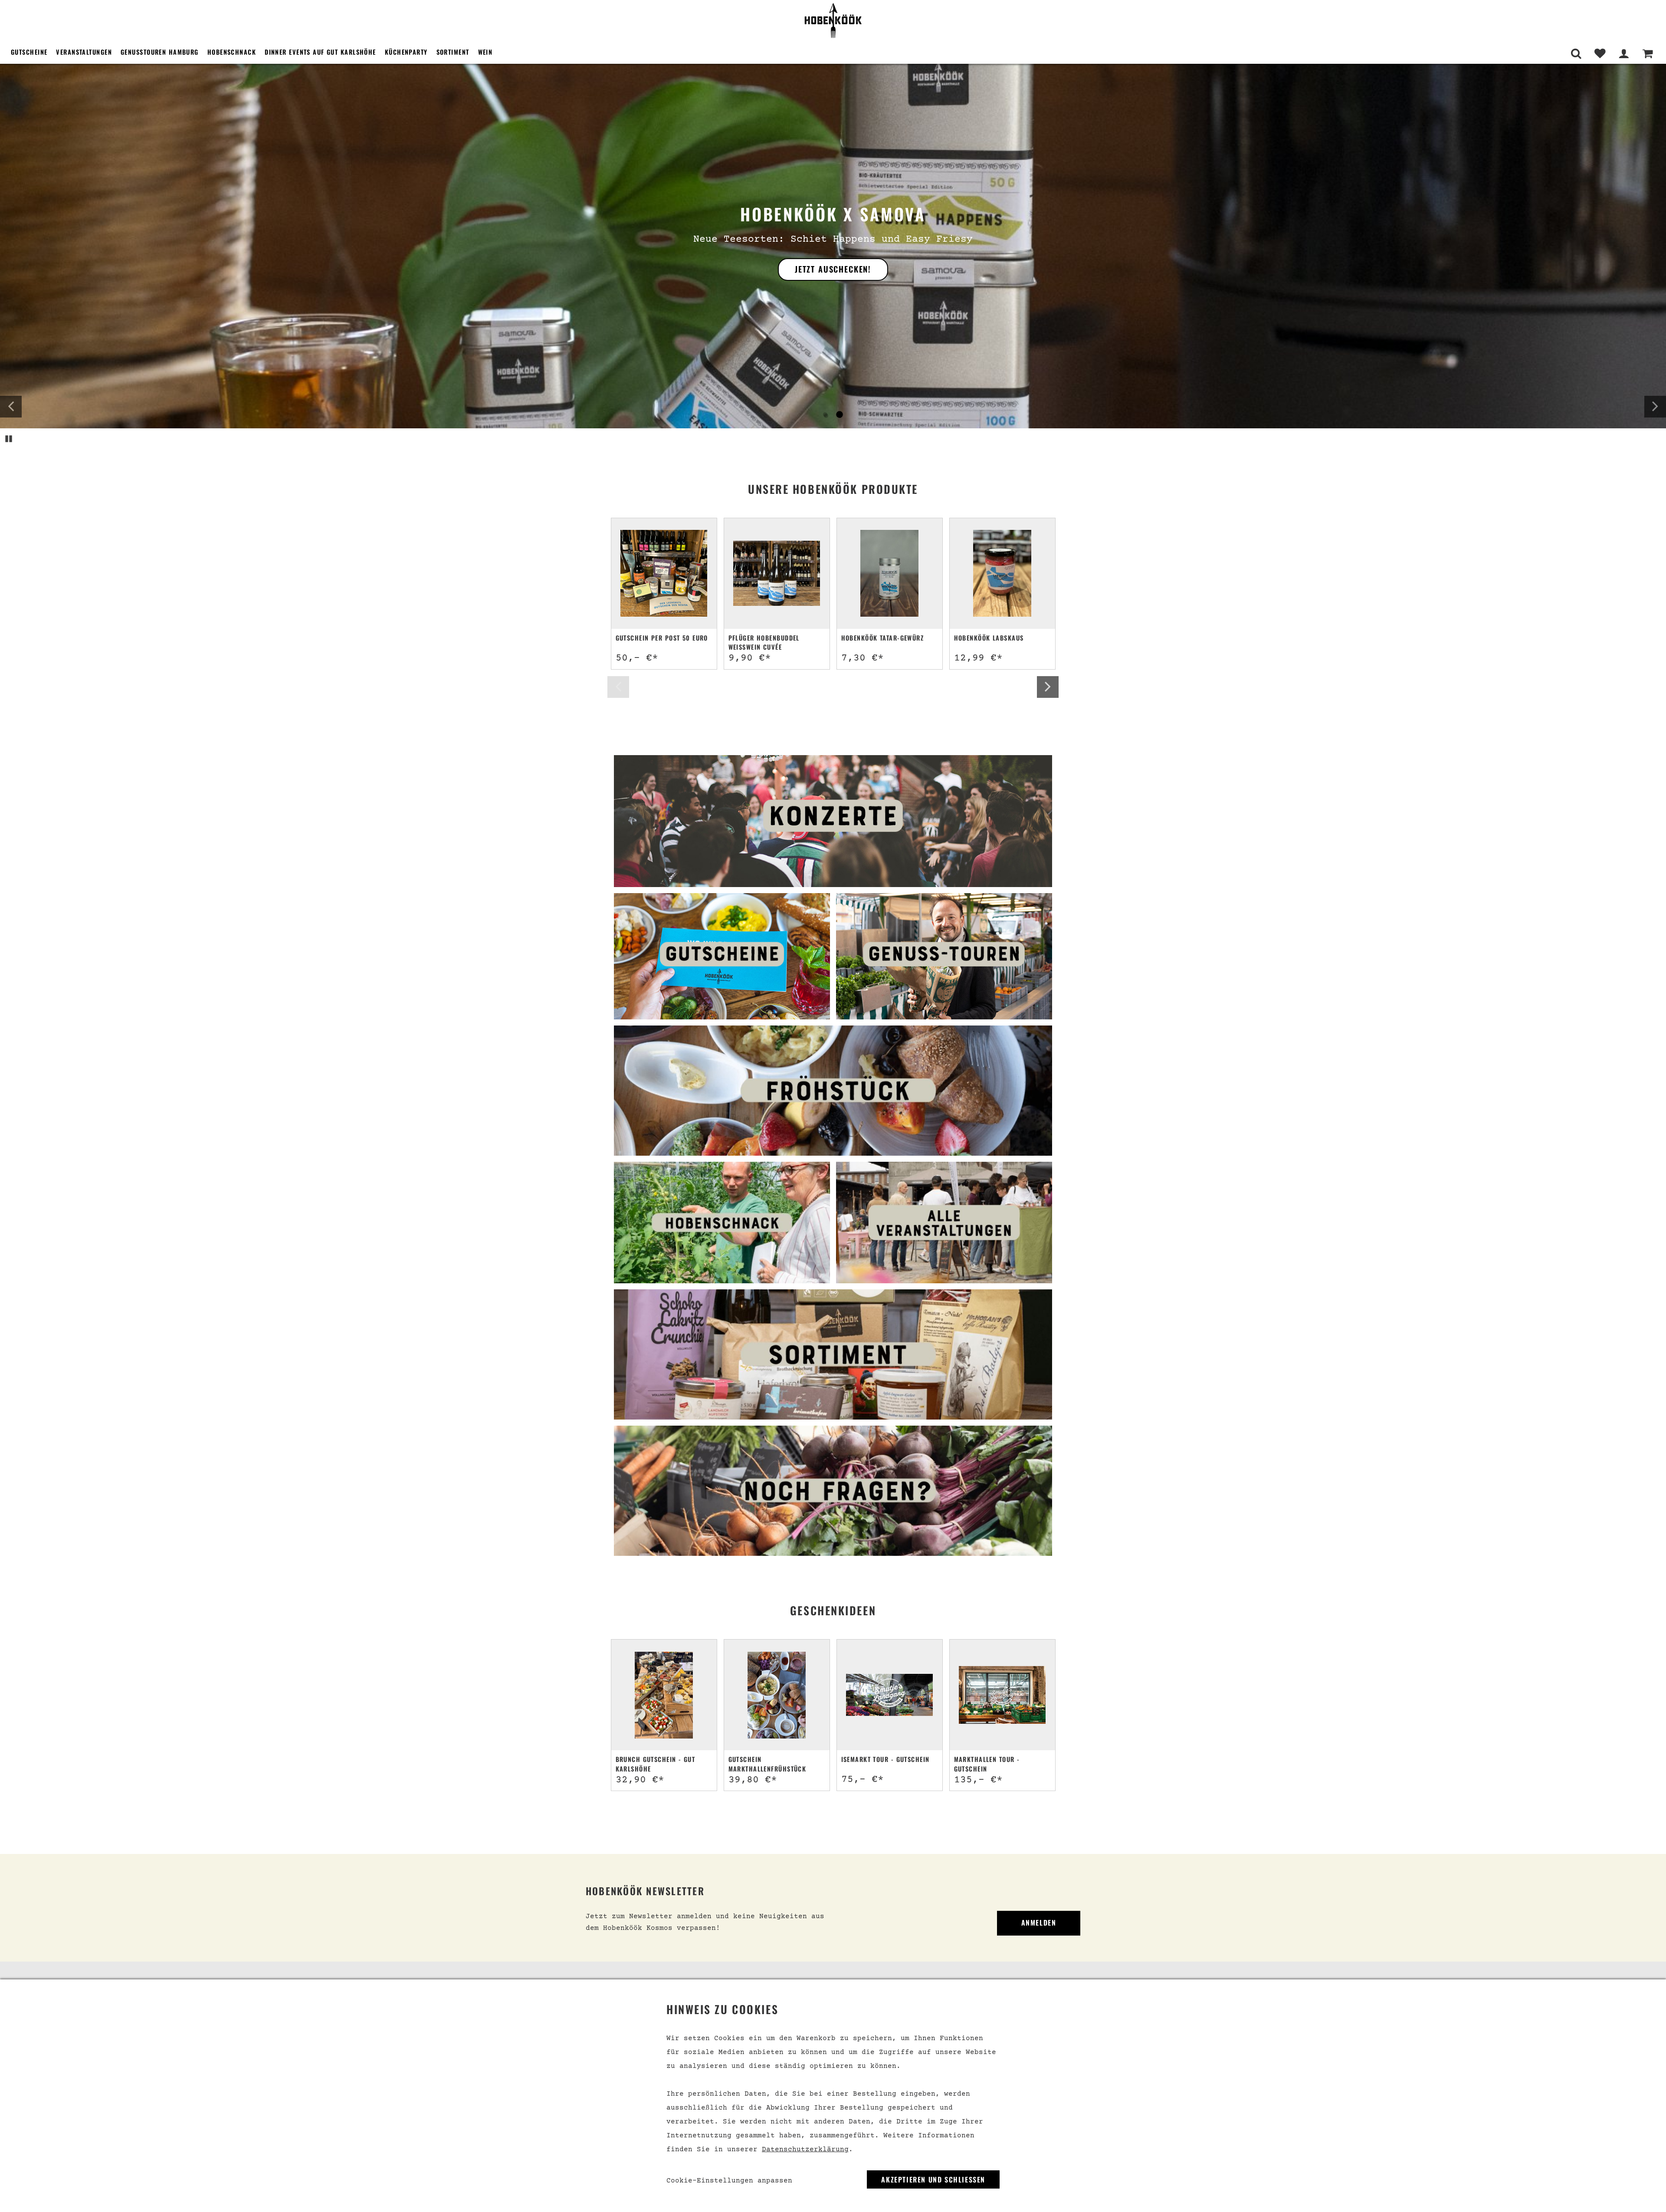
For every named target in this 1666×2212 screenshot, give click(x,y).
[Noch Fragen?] (833, 1491)
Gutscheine (29, 52)
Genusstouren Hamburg (160, 52)
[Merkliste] (1600, 54)
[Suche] (1576, 54)
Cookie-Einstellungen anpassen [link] (729, 2181)
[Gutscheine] (722, 956)
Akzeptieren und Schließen (933, 2179)
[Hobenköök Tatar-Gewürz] (889, 573)
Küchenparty (406, 52)
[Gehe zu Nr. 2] (839, 415)
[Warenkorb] (1648, 54)
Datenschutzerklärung (805, 2150)
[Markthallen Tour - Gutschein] (1002, 1695)
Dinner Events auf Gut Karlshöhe (320, 52)
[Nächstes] (1655, 407)
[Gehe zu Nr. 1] (825, 415)
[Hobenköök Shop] (833, 20)
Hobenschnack (232, 52)
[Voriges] (11, 407)
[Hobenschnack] (722, 1223)
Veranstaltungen (84, 52)
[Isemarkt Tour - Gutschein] (889, 1695)
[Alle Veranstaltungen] (944, 1223)
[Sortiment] (833, 1354)
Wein (485, 52)
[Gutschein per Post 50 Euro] (664, 573)
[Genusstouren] (944, 956)
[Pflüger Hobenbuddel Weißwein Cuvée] (777, 573)
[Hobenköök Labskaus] (1002, 573)
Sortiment (453, 52)
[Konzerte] (833, 821)
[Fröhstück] (833, 1091)
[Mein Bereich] (1624, 54)
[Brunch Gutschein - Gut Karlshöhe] (664, 1695)
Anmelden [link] (1039, 1923)
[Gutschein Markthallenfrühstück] (777, 1695)
